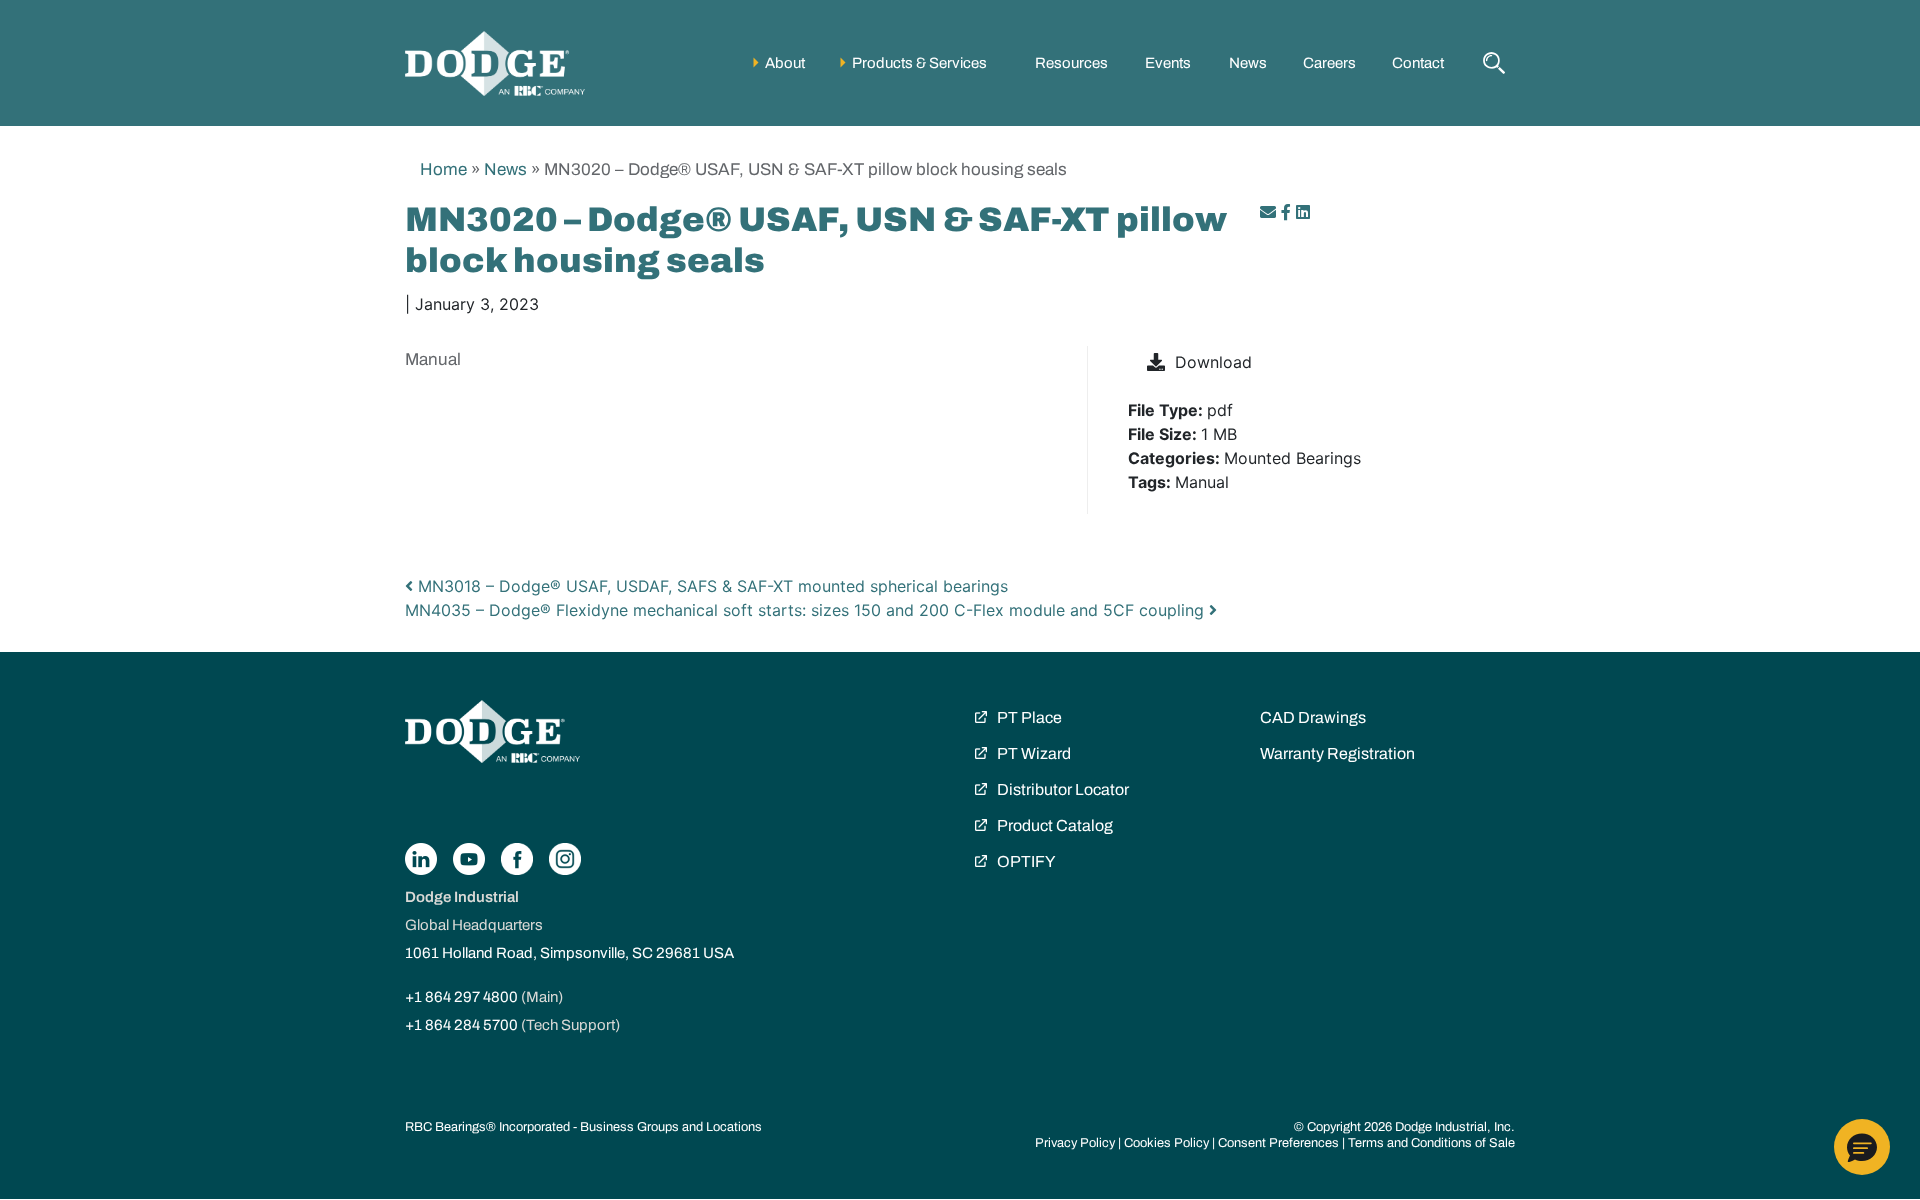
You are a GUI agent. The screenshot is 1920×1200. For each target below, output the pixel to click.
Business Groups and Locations (671, 1127)
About (785, 63)
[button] (1862, 1147)
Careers (1329, 63)
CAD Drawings (1313, 717)
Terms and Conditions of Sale (1431, 1143)
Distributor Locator (1063, 789)
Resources (1071, 63)
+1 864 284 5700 (461, 1025)
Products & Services (919, 63)
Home (443, 169)
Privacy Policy (1075, 1143)
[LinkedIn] (1303, 212)
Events (1168, 63)
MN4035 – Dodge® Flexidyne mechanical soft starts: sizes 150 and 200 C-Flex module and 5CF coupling (807, 610)
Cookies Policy (1166, 1143)
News (1248, 63)
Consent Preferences (1278, 1143)
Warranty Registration (1337, 753)
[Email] (1270, 212)
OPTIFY (1026, 861)
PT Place (1029, 717)
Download (1213, 362)
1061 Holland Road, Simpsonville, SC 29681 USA (569, 953)
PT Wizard (1034, 753)
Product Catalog (1055, 825)
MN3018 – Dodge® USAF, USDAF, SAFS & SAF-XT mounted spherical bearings (710, 586)
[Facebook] (1286, 212)
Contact (1418, 63)
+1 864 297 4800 (461, 997)
